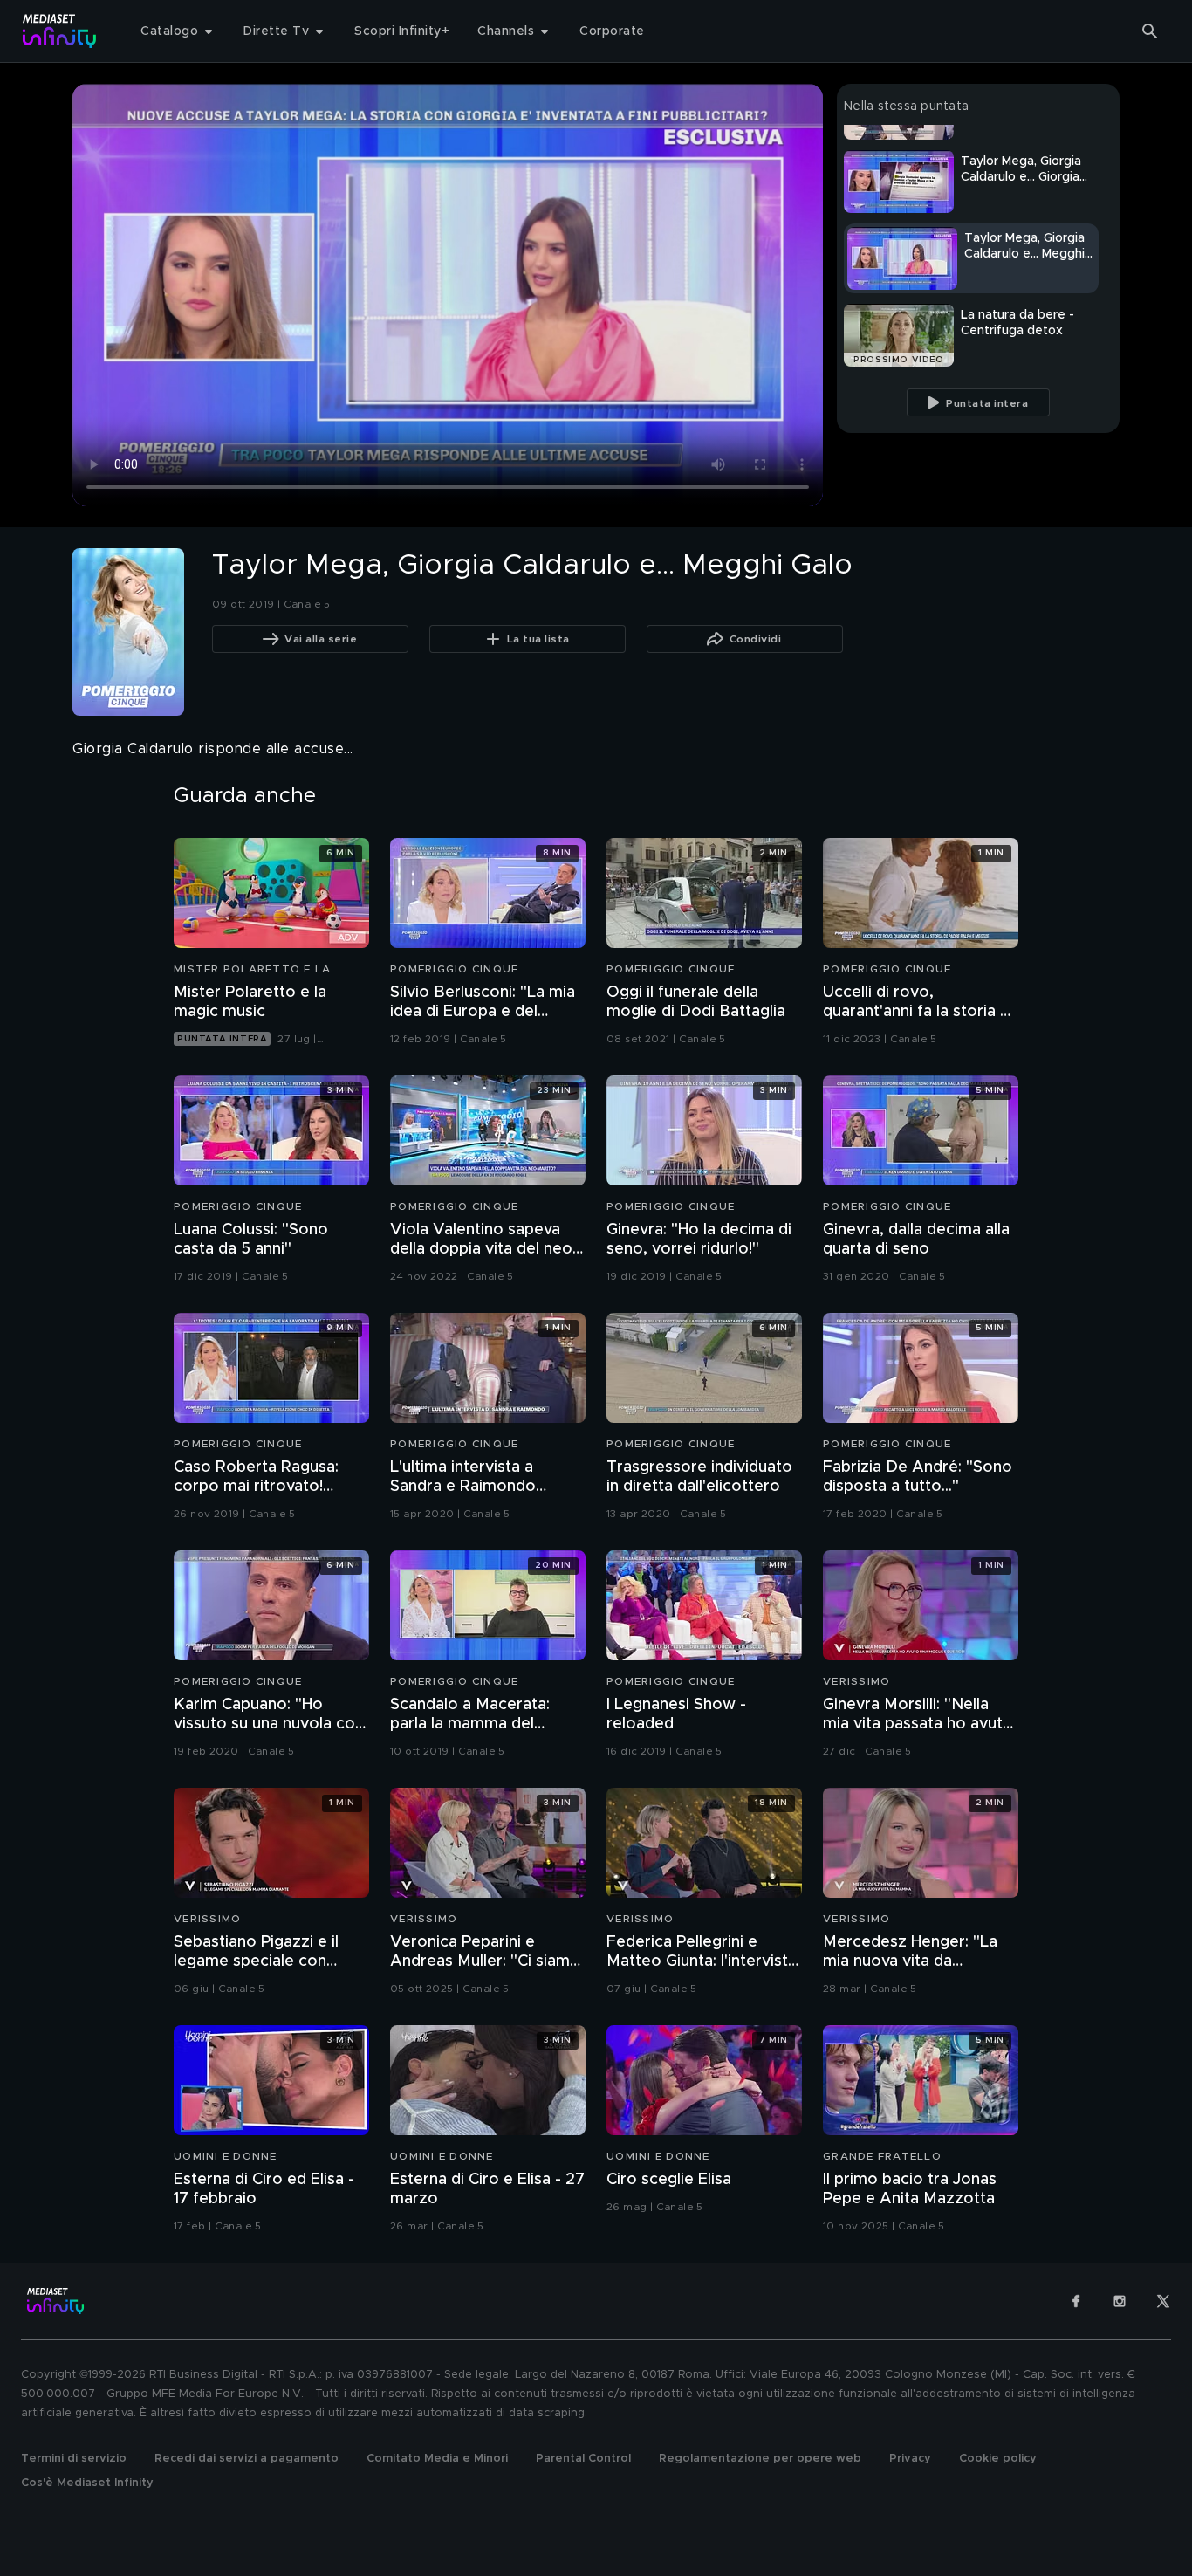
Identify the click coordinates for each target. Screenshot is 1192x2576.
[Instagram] (1120, 2301)
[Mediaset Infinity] (60, 31)
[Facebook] (1076, 2301)
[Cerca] (1150, 31)
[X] (1163, 2301)
